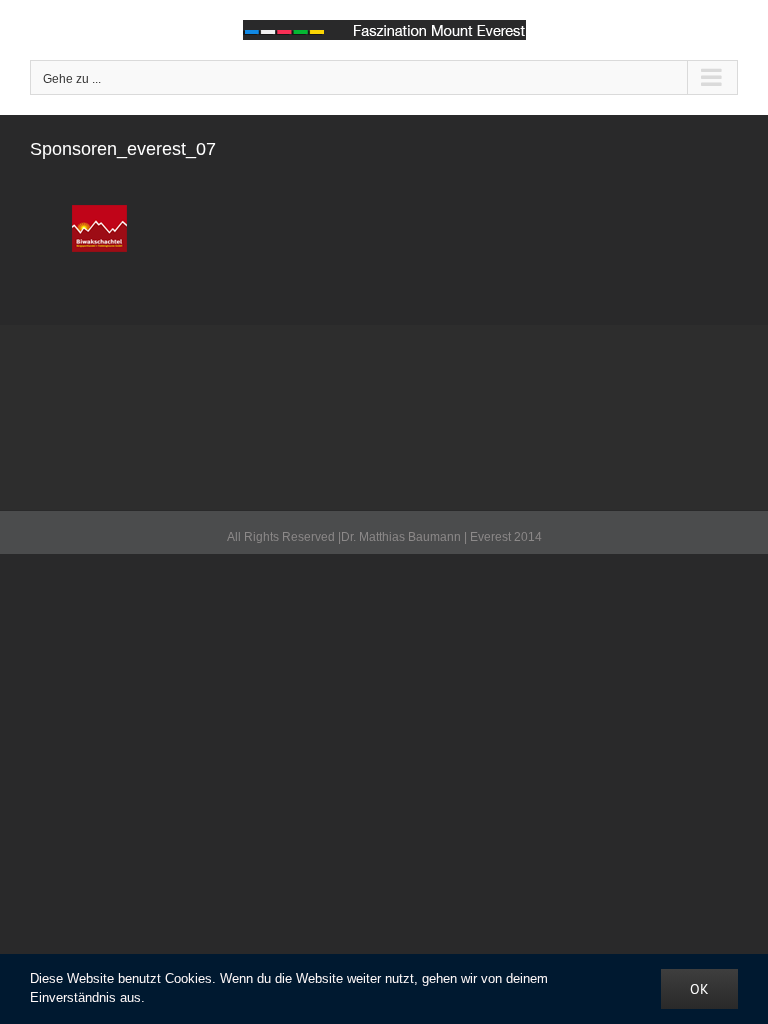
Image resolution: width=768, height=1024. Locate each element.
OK (699, 989)
